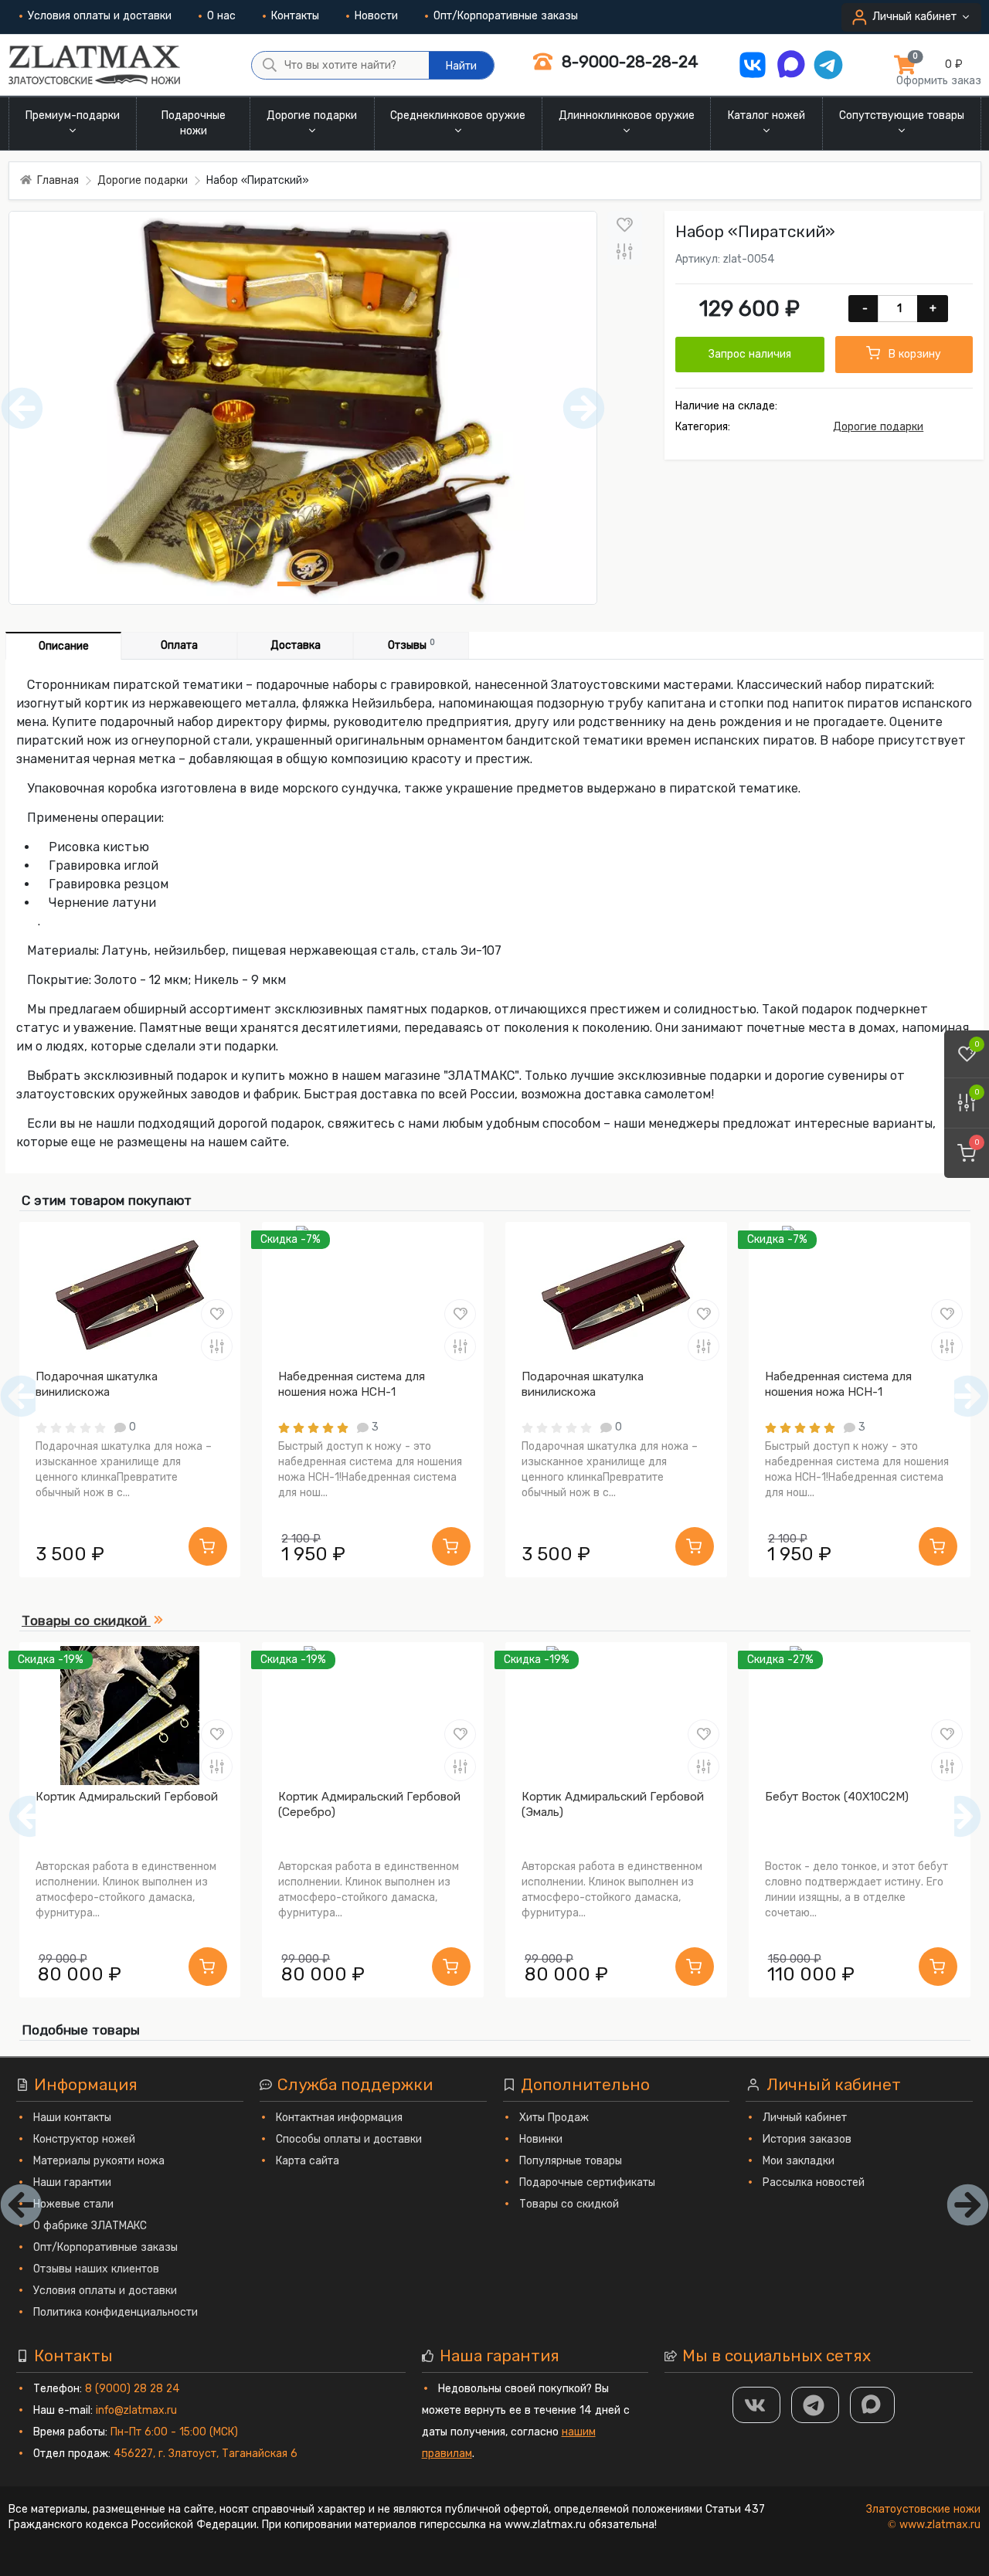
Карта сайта (308, 2161)
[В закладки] (625, 224)
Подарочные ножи (194, 123)
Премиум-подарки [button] (73, 115)
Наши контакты (72, 2118)
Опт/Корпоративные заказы (506, 16)
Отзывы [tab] (411, 645)
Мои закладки (799, 2161)
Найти (461, 66)
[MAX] (872, 2405)
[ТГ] (815, 2405)
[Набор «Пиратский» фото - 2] (326, 584)
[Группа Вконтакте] (756, 2405)
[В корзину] (208, 1546)
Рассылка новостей (814, 2182)
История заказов (807, 2139)
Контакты (295, 16)
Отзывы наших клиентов (96, 2269)
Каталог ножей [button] (766, 115)
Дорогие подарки (878, 427)
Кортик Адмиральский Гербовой (127, 1797)
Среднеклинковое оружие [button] (458, 115)
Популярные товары (571, 2161)
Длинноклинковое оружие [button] (627, 115)
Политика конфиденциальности (116, 2312)
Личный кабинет (805, 2118)
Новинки (541, 2139)
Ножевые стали (73, 2204)
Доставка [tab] (296, 645)
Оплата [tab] (179, 645)
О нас (221, 16)
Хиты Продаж (554, 2118)
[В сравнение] (625, 251)
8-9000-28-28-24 (628, 61)
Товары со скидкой (569, 2204)
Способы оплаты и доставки (349, 2139)
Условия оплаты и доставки (100, 16)
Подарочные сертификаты (587, 2182)
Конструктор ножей (84, 2139)
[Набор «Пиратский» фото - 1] (289, 584)
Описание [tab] (64, 646)
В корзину (913, 354)
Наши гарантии (72, 2182)
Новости (376, 16)
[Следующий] (960, 1816)
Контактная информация (339, 2118)
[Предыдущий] (30, 1816)
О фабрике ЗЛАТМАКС (90, 2226)
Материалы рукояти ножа (99, 2161)
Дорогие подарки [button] (312, 115)
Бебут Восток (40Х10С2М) (837, 1797)
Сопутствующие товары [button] (902, 115)
